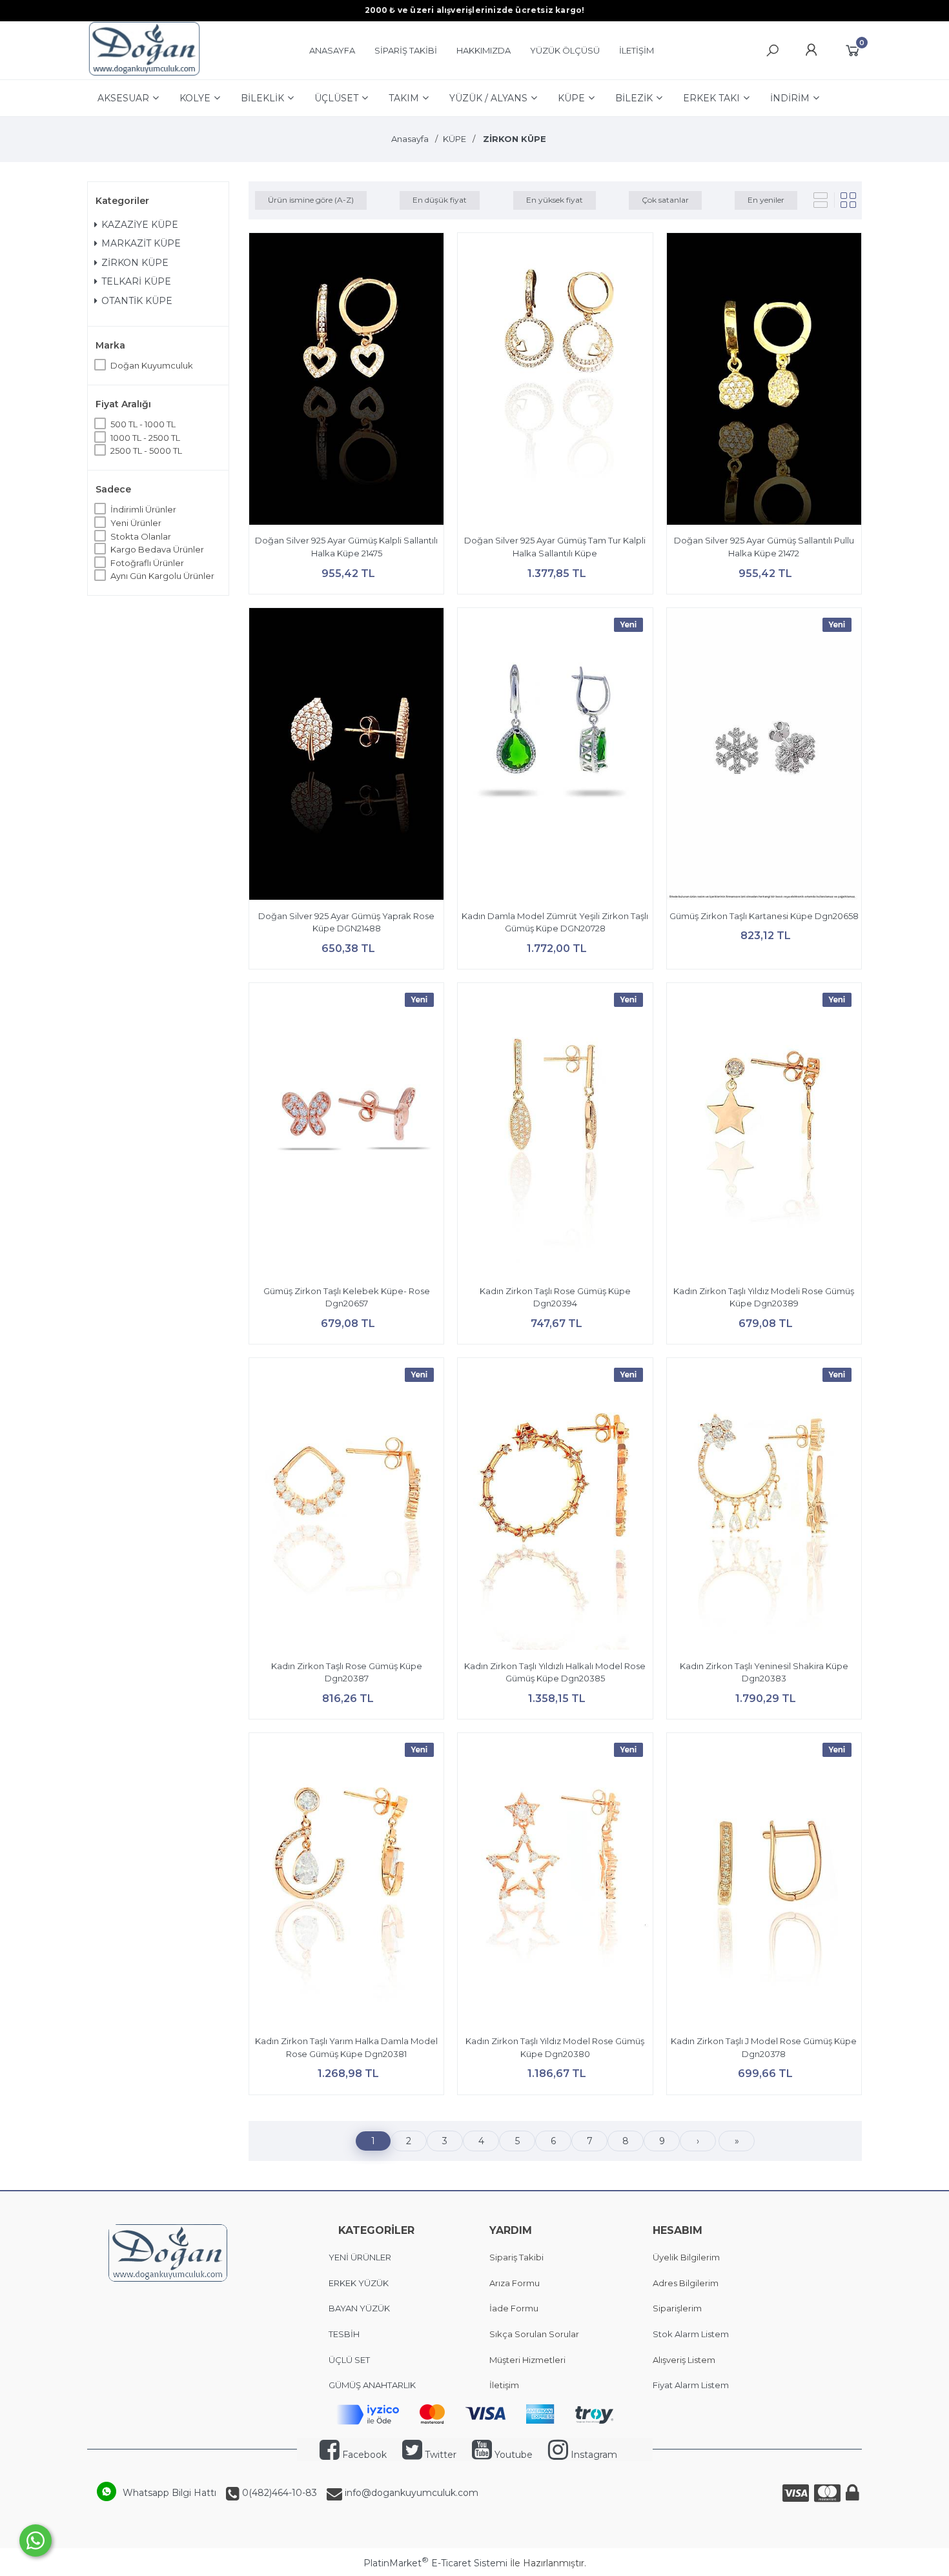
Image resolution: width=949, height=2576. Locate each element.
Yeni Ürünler (136, 523)
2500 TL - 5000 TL (146, 451)
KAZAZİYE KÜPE (140, 225)
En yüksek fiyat (555, 200)
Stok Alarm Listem (691, 2334)
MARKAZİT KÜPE (141, 243)
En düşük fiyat (440, 200)
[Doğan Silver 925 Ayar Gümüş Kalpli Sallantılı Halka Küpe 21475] (346, 381)
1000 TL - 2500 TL (145, 438)
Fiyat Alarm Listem (691, 2385)
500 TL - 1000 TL (143, 424)
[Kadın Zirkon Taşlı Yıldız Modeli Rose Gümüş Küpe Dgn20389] (764, 1131)
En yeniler (766, 200)
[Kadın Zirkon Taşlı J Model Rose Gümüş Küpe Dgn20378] (764, 1881)
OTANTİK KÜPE (137, 301)
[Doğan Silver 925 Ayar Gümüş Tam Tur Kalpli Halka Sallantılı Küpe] (555, 381)
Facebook (363, 2455)
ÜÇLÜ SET (350, 2360)
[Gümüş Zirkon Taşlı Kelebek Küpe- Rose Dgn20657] (346, 1131)
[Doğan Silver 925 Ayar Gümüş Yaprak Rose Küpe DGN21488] (346, 756)
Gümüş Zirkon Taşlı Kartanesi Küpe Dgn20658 (764, 916)
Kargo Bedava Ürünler (157, 549)
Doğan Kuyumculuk (152, 365)
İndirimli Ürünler (143, 509)
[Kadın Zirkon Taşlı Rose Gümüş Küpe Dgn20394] (555, 1131)
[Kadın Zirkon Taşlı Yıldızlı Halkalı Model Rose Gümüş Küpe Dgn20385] (555, 1506)
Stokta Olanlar (141, 536)
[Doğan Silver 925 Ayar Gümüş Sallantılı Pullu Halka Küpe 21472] (764, 381)
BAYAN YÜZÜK (359, 2308)
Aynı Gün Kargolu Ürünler (162, 576)
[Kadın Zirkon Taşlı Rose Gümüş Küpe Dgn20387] (346, 1506)
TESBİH (344, 2334)
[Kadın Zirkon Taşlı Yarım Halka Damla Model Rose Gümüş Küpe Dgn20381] (346, 1881)
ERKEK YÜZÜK (360, 2283)
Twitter (439, 2455)
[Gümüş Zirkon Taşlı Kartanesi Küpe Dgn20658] (764, 756)
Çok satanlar (665, 200)
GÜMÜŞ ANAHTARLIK (372, 2385)
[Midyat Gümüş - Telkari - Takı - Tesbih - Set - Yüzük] (144, 73)
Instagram (593, 2455)
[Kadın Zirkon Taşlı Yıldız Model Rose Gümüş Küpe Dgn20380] (555, 1881)
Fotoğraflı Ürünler (147, 563)
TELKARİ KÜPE (136, 281)
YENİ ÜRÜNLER (360, 2257)
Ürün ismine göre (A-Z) (311, 200)
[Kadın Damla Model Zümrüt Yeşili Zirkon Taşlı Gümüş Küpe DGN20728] (555, 756)
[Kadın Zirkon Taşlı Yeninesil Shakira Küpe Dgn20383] (764, 1506)
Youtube (512, 2455)
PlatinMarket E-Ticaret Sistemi (435, 2563)
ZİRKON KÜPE (135, 263)
